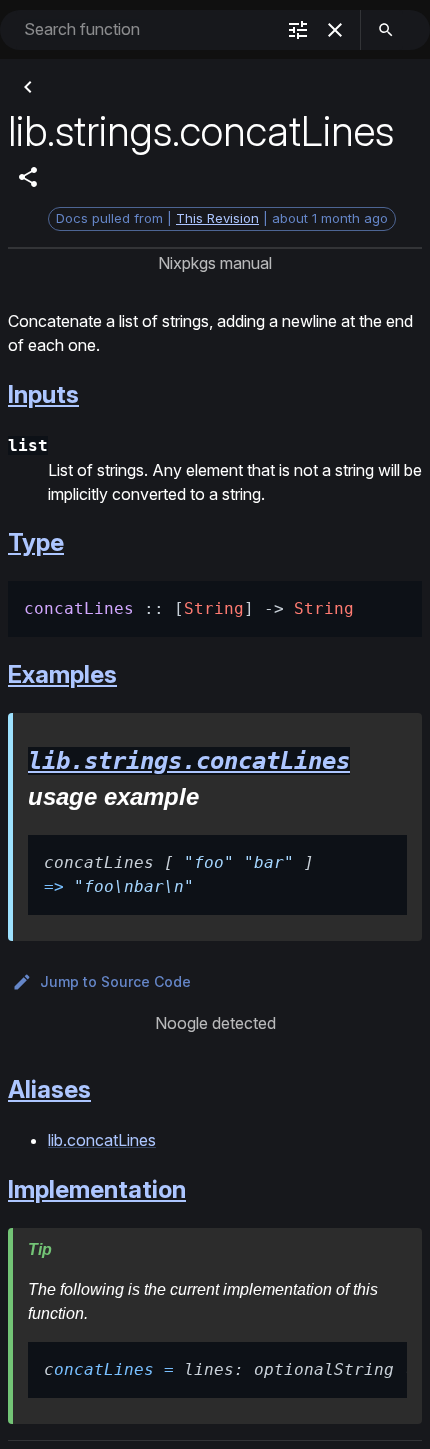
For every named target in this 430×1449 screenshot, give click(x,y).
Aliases (49, 1089)
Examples (62, 674)
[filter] (298, 30)
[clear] (335, 30)
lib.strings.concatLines (189, 761)
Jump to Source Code (115, 981)
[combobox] (147, 29)
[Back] (28, 87)
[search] (386, 30)
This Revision (217, 218)
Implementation (97, 1189)
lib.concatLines (102, 1140)
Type (36, 542)
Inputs (43, 394)
